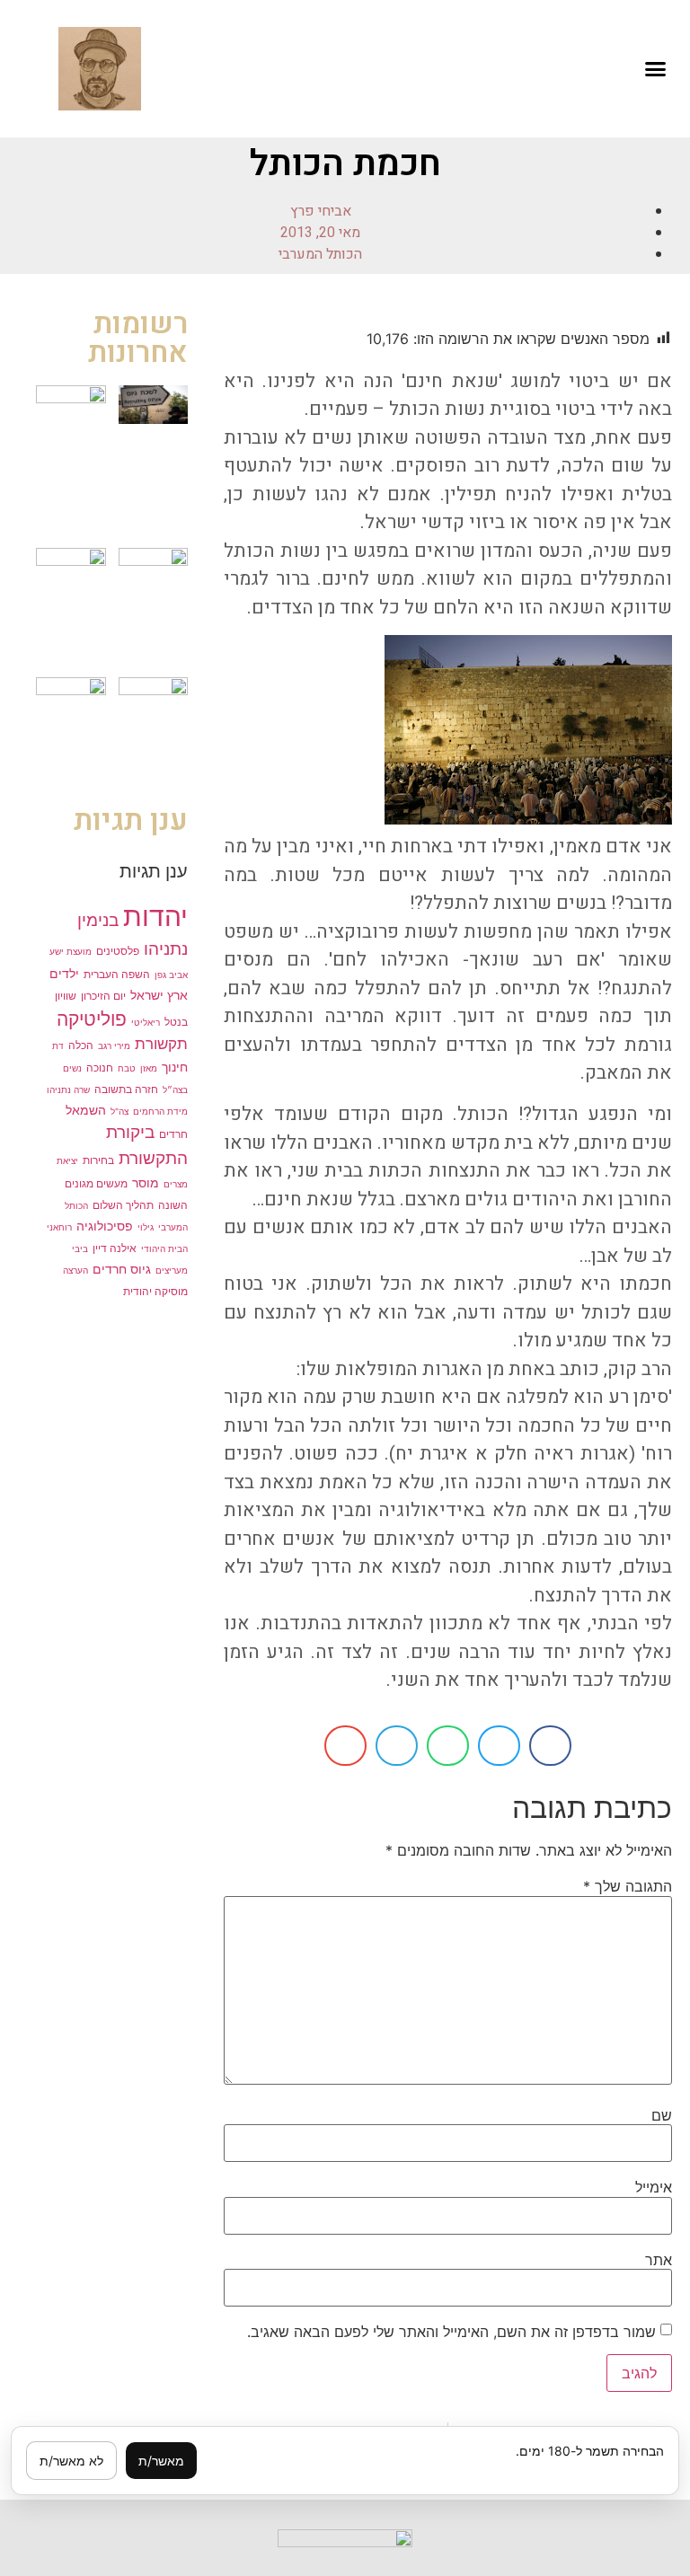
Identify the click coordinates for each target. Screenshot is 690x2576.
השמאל (86, 1110)
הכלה (81, 1045)
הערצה (75, 1270)
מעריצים (172, 1270)
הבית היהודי (164, 1248)
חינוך (175, 1067)
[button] (656, 69)
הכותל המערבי (320, 254)
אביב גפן (171, 975)
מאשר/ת (161, 2461)
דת (58, 1045)
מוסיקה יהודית (155, 1291)
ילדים (64, 973)
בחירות (98, 1160)
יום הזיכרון (103, 996)
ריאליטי (146, 1022)
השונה (173, 1205)
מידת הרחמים (160, 1111)
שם (662, 2115)
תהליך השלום (123, 1205)
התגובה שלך (628, 1886)
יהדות (155, 916)
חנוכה (100, 1067)
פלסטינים (118, 951)
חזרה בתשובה (126, 1089)
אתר (659, 2260)
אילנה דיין (115, 1248)
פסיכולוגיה (105, 1226)
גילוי (146, 1227)
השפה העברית (117, 974)
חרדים (173, 1134)
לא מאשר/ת (71, 2461)
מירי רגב (114, 1045)
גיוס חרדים (122, 1269)
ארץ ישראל (159, 995)
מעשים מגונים (96, 1183)
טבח (127, 1068)
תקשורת (161, 1044)
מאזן (149, 1068)
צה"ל (119, 1111)
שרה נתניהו (68, 1090)
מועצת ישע (71, 951)
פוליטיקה (92, 1019)
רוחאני (59, 1227)
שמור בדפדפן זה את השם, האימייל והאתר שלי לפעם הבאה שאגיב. (451, 2332)
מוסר (146, 1182)
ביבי (80, 1248)
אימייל (654, 2187)
